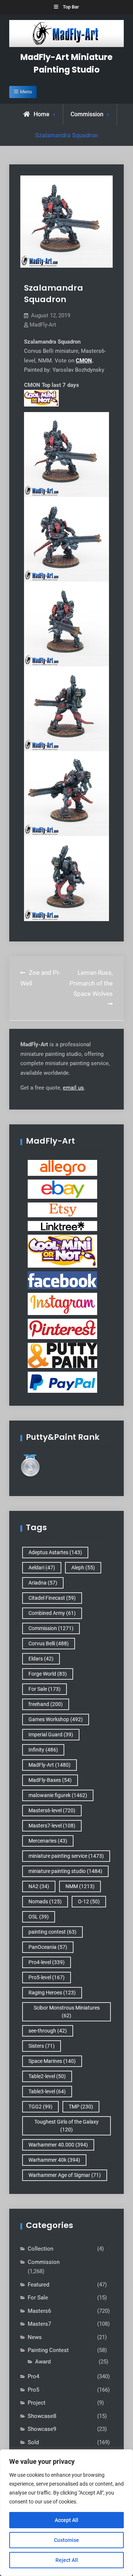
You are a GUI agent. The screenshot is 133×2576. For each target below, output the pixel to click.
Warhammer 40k (54, 2160)
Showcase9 (42, 2429)
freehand (46, 1704)
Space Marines (52, 2061)
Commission (87, 114)
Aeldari (42, 1568)
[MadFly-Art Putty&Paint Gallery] (62, 1355)
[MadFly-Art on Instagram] (62, 1304)
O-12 (89, 1901)
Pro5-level (47, 1977)
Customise (66, 2540)
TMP (81, 2107)
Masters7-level (52, 1826)
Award (43, 2362)
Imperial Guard (51, 1734)
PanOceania (48, 1947)
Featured (38, 2285)
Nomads (45, 1901)
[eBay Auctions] (62, 1189)
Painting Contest (48, 2350)
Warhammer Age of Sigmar (65, 2175)
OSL (39, 1917)
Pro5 (33, 2390)
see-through (48, 2031)
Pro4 (33, 2376)
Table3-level (47, 2091)
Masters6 (39, 2311)
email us (73, 1088)
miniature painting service (66, 1856)
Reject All (67, 2560)
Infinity (43, 1750)
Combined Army (52, 1613)
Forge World (48, 1674)
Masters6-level (52, 1810)
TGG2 (40, 2107)
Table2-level (47, 2076)
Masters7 (39, 2324)
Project (37, 2403)
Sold (33, 2442)
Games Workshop (56, 1719)
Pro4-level (47, 1962)
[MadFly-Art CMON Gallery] (62, 1251)
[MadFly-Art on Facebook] (62, 1280)
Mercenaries (48, 1841)
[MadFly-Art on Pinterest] (62, 1329)
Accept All (66, 2520)
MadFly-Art (43, 325)
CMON (84, 361)
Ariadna (43, 1583)
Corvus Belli (49, 1643)
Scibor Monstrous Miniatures (67, 2012)
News (35, 2337)
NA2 (39, 1886)
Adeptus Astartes (55, 1552)
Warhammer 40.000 (58, 2145)
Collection (40, 2249)
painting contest (52, 1932)
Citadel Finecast (52, 1598)
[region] (66, 2513)
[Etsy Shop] (62, 1210)
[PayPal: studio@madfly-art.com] (62, 1382)
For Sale (45, 1689)
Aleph (83, 1568)
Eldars (41, 1659)
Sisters (42, 2046)
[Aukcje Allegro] (62, 1168)
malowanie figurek (58, 1795)
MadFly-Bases (50, 1780)
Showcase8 (42, 2416)
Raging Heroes (52, 1993)
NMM (80, 1886)
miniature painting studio (65, 1871)
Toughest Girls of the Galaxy (66, 2126)
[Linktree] (62, 1226)
